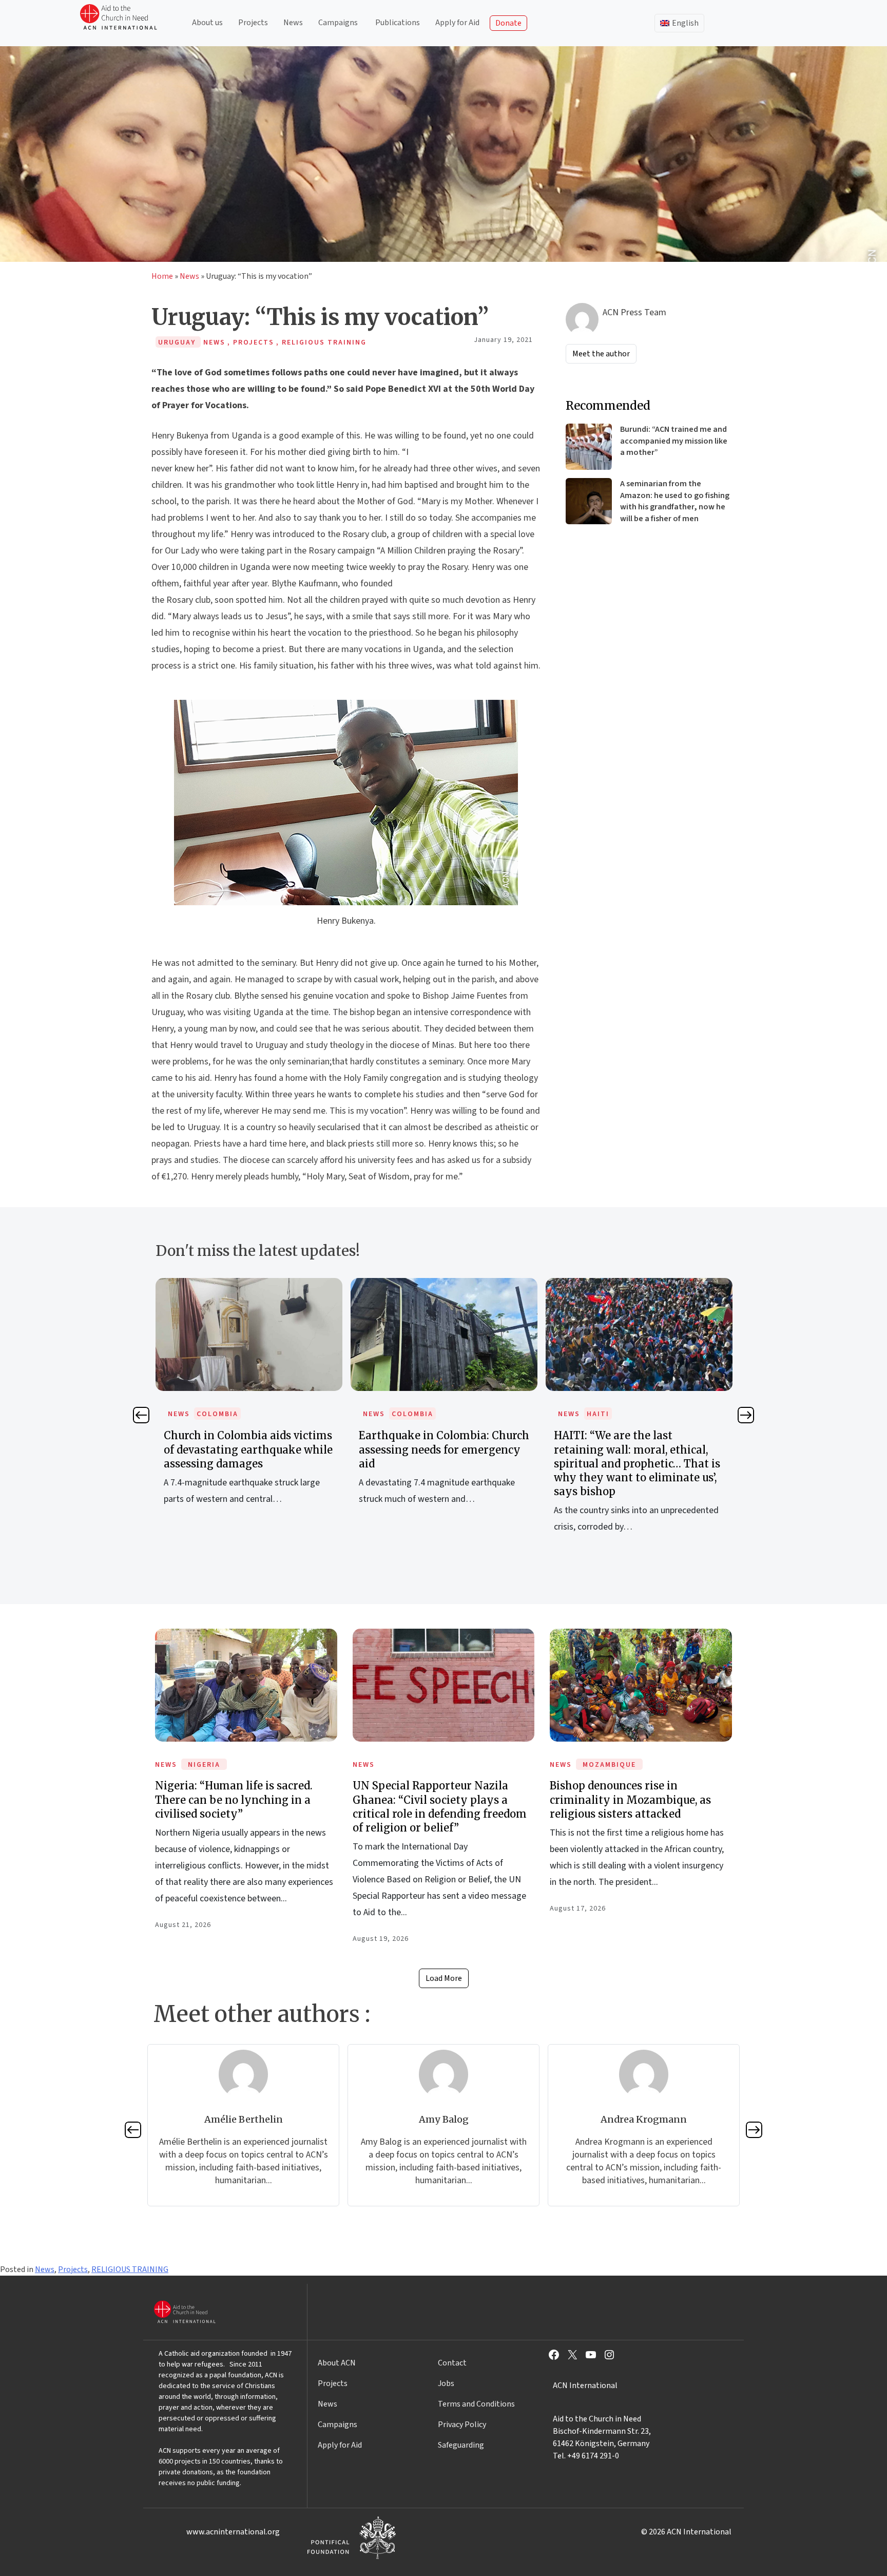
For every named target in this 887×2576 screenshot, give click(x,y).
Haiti (598, 1414)
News (293, 23)
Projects (253, 23)
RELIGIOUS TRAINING (130, 2269)
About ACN (337, 2363)
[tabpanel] (249, 1403)
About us (207, 23)
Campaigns (338, 23)
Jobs (446, 2383)
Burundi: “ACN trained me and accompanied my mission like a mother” (674, 441)
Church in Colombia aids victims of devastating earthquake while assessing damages (248, 1449)
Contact (452, 2363)
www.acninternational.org (233, 2532)
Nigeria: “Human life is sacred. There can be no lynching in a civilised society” (234, 1799)
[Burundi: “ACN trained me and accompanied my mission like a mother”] (589, 447)
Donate (508, 23)
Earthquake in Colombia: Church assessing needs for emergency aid (444, 1449)
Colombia (217, 1414)
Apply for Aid (457, 23)
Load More (444, 1978)
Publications (398, 23)
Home (162, 276)
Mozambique (609, 1765)
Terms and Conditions (476, 2404)
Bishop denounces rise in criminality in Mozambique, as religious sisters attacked (630, 1799)
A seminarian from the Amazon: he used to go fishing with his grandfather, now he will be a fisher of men (675, 501)
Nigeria (204, 1765)
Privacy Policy (462, 2425)
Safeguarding (461, 2445)
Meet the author (601, 354)
